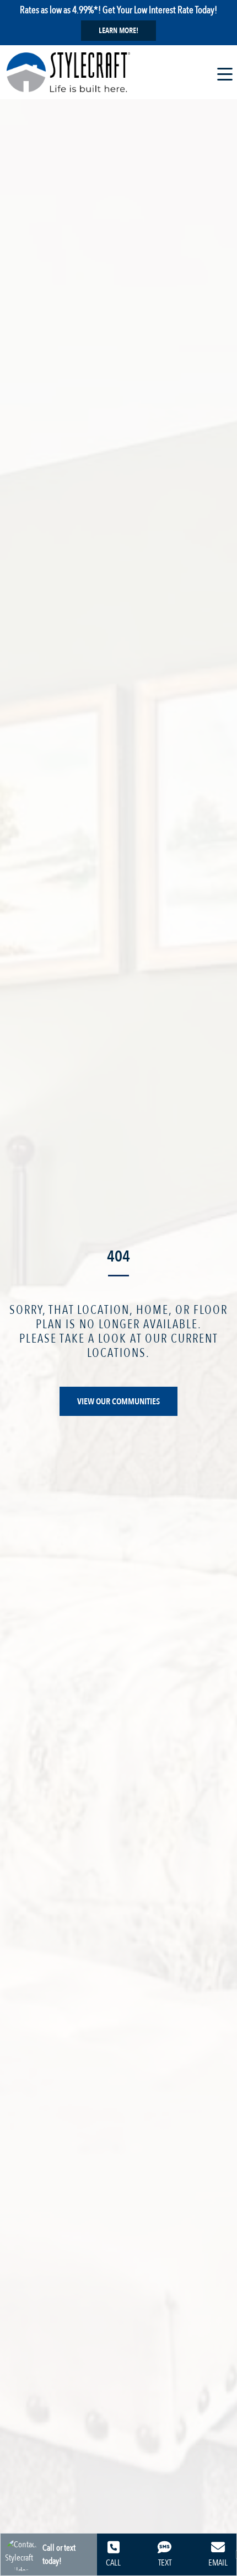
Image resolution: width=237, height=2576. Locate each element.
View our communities (118, 1402)
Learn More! (118, 31)
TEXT (165, 2563)
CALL (113, 2563)
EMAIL (218, 2563)
